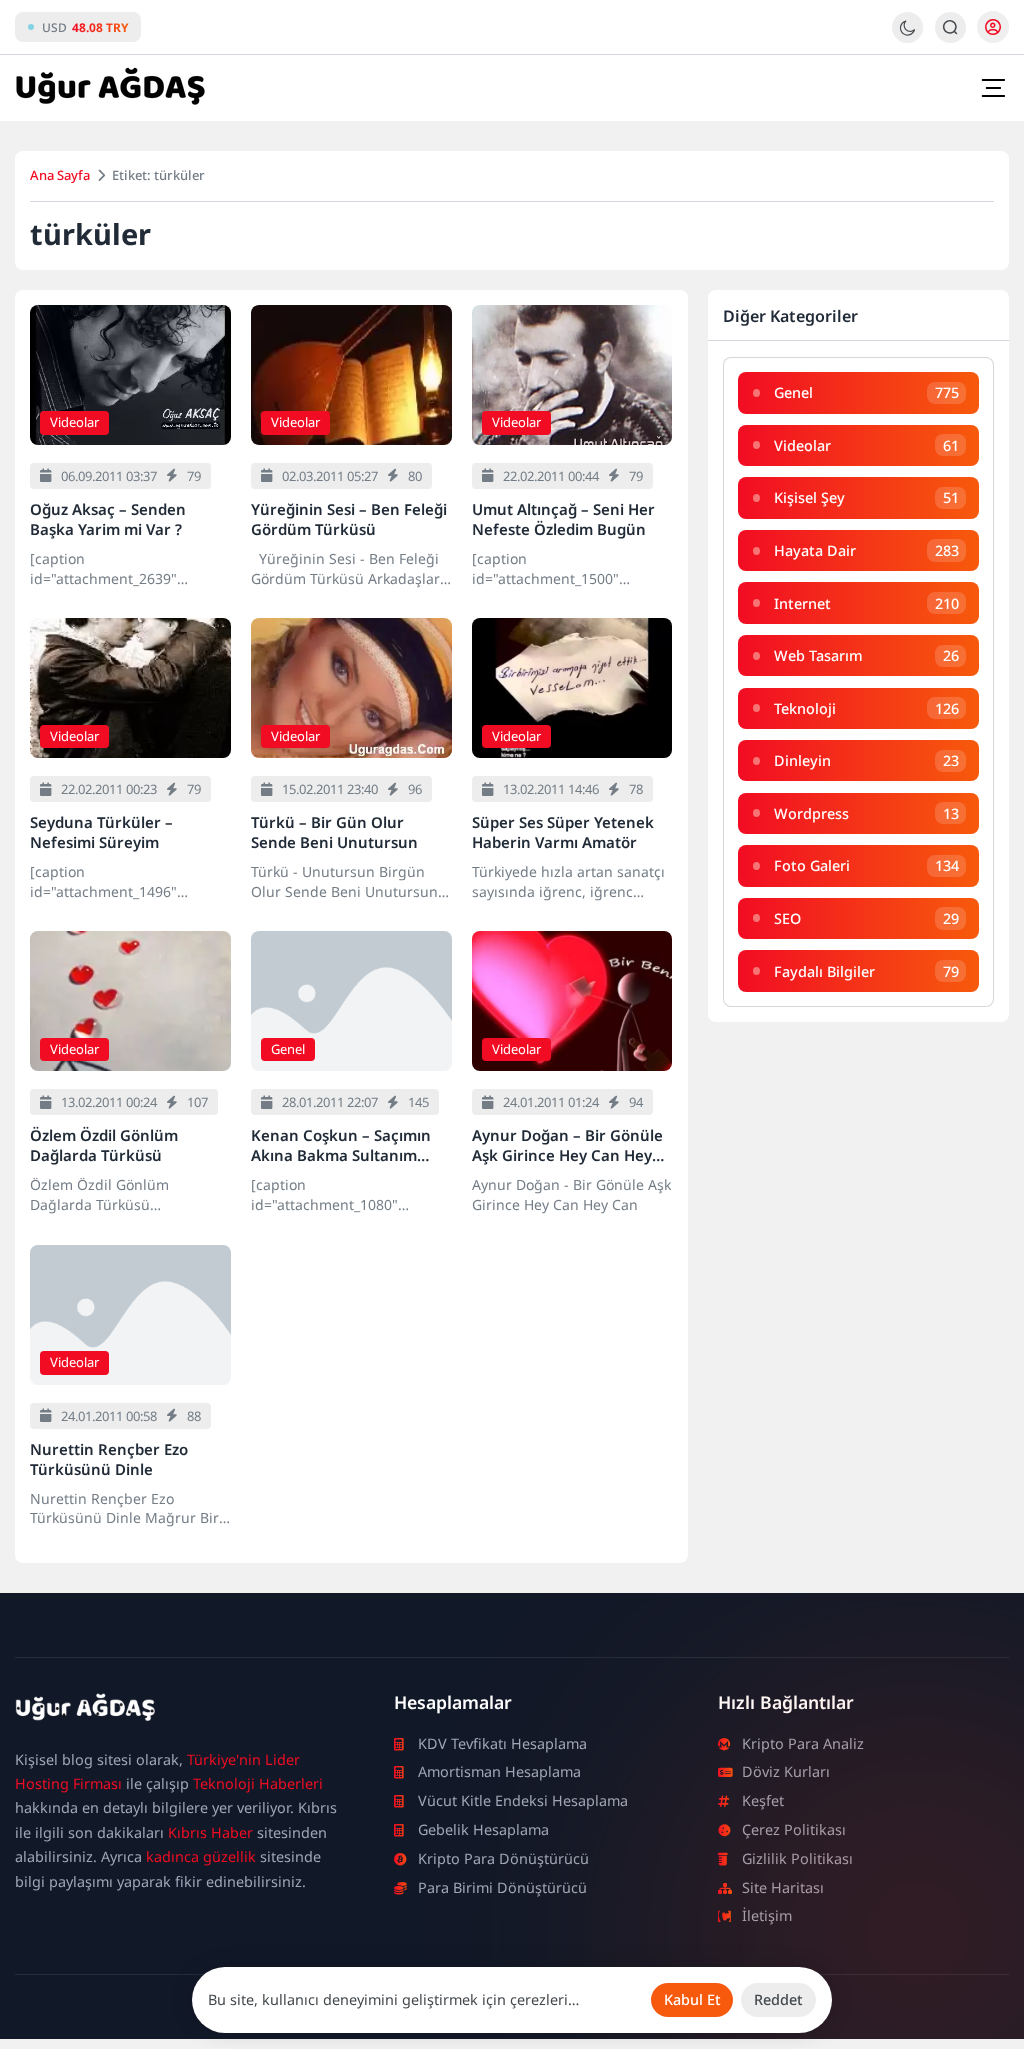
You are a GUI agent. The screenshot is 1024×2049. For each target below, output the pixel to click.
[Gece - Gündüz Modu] (907, 37)
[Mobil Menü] (993, 88)
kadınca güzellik (201, 1856)
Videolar (74, 422)
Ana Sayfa (60, 175)
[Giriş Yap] (993, 27)
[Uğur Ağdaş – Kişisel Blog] (180, 1711)
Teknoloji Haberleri (258, 1783)
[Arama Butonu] (950, 27)
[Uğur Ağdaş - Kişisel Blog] (110, 88)
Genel (288, 1049)
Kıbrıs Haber (210, 1832)
